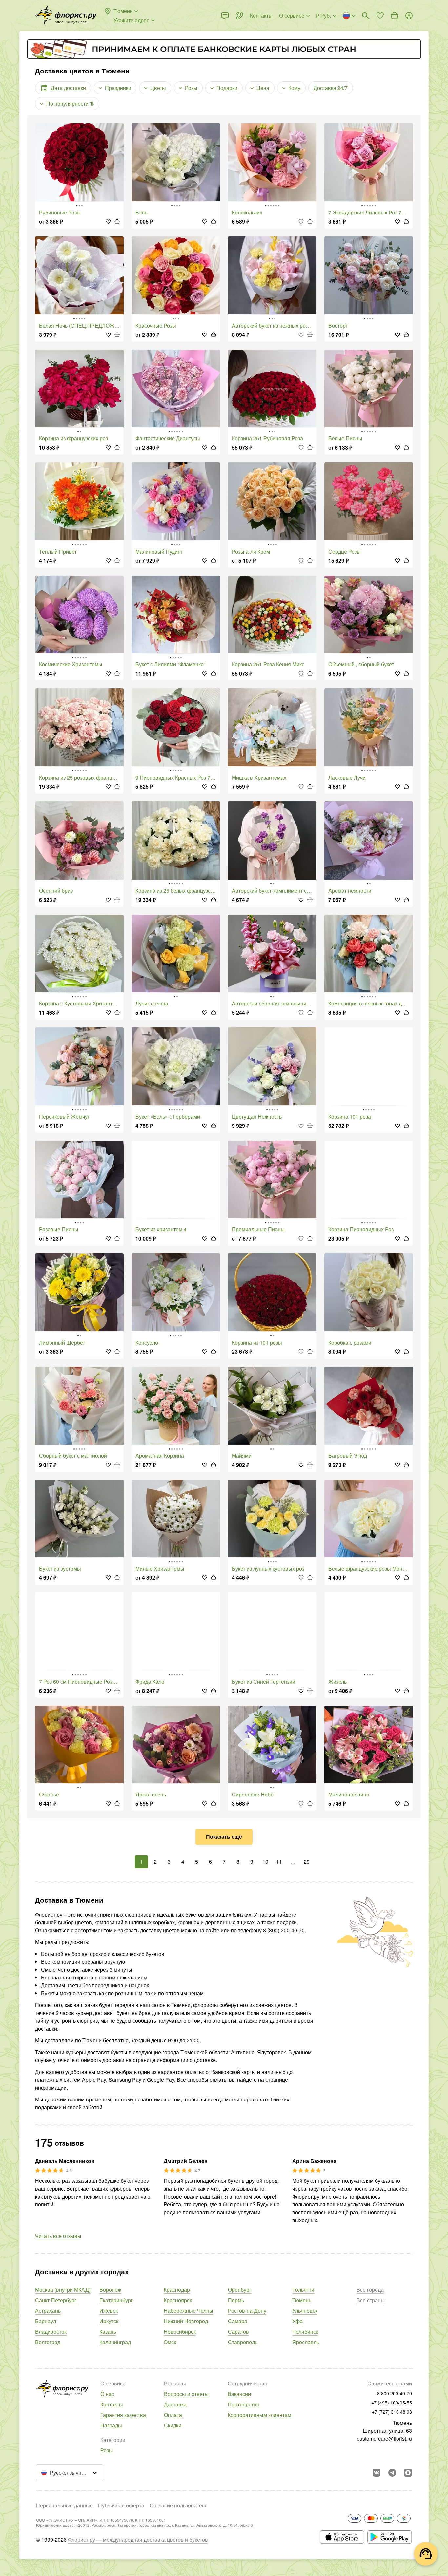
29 (307, 1862)
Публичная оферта (121, 2505)
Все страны (371, 2300)
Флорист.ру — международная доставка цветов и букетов (138, 2539)
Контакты (112, 2404)
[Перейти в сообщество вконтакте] (377, 2473)
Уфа (297, 2321)
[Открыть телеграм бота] (392, 2473)
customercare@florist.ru (384, 2438)
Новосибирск (180, 2332)
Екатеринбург (116, 2300)
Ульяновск (305, 2311)
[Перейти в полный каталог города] (66, 16)
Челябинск (305, 2332)
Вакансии (239, 2394)
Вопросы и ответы (186, 2394)
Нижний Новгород (186, 2321)
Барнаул (46, 2321)
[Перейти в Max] (408, 2473)
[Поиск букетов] (366, 16)
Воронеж (110, 2290)
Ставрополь (243, 2342)
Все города (370, 2290)
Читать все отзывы (58, 2236)
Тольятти (303, 2290)
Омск (170, 2342)
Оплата (173, 2415)
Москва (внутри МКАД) (63, 2290)
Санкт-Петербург (56, 2300)
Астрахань (48, 2311)
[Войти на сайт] (409, 16)
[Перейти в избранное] (380, 16)
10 (265, 1862)
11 (279, 1862)
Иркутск (109, 2321)
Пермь (236, 2300)
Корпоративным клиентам (259, 2415)
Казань (108, 2332)
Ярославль (306, 2342)
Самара (238, 2321)
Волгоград (48, 2342)
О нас (107, 2394)
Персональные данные (64, 2505)
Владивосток (51, 2332)
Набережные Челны (188, 2311)
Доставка (175, 2404)
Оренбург (240, 2290)
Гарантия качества (123, 2415)
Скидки (173, 2425)
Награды (111, 2425)
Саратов (238, 2332)
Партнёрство (244, 2404)
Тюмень (302, 2300)
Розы (107, 2450)
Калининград (115, 2342)
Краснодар (177, 2290)
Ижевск (109, 2311)
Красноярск (178, 2300)
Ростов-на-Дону (247, 2311)
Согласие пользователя (179, 2505)
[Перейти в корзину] (395, 16)
